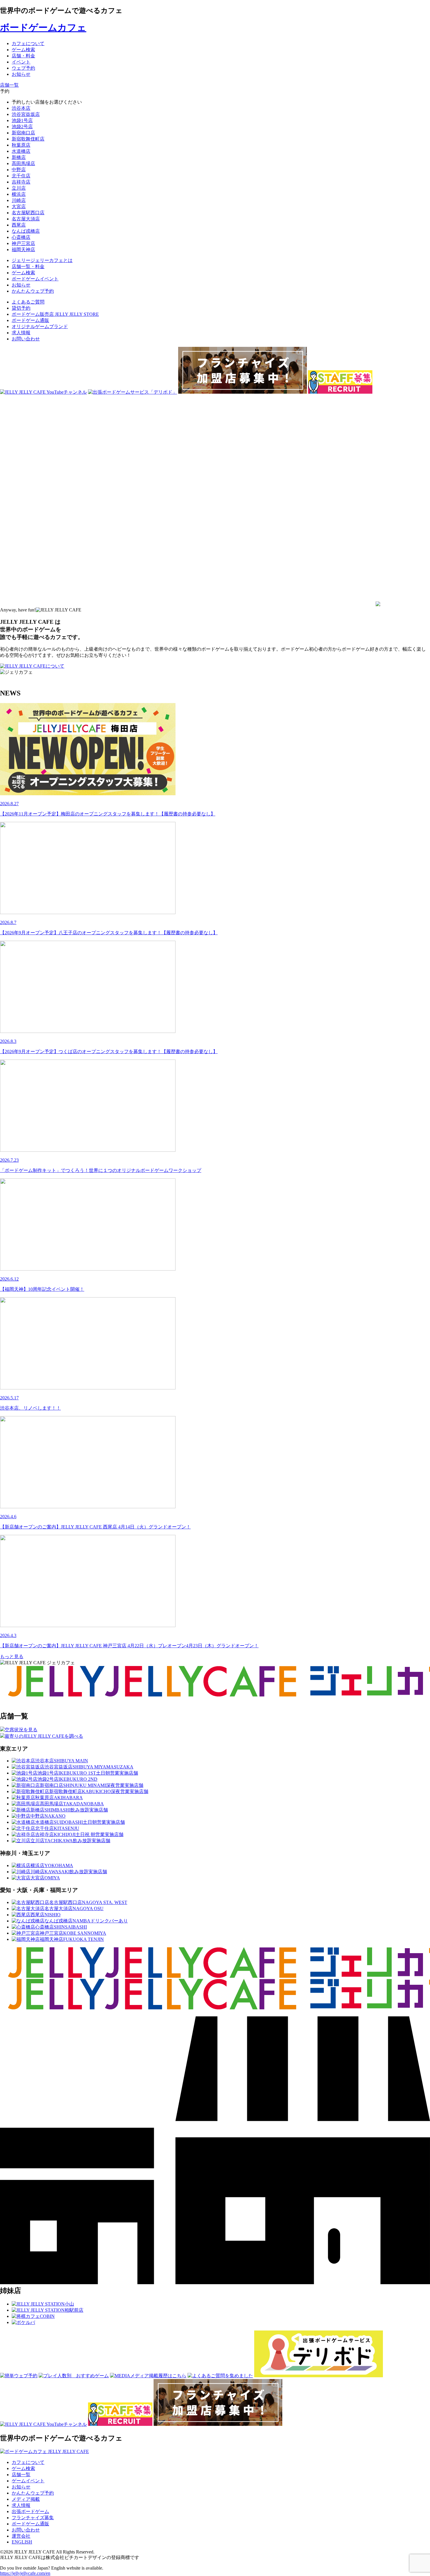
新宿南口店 (23, 133)
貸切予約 (21, 308)
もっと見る (12, 1657)
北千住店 (21, 176)
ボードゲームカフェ (43, 28)
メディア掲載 (26, 2499)
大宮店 (19, 206)
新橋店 (19, 157)
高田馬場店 (23, 163)
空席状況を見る (21, 1730)
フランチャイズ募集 (33, 2518)
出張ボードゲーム (30, 2511)
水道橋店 (21, 151)
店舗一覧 (21, 2475)
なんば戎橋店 (26, 231)
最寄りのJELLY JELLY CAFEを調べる (44, 1736)
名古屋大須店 (26, 219)
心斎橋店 (21, 237)
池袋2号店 (22, 127)
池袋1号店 (22, 120)
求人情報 (21, 333)
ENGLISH (22, 2542)
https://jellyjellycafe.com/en (25, 2573)
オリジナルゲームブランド (40, 327)
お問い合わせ (26, 339)
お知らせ (21, 2487)
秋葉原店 (21, 145)
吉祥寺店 (21, 182)
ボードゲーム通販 (30, 320)
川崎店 (19, 200)
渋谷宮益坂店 (26, 114)
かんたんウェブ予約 (33, 2493)
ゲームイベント (28, 2481)
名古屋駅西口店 (28, 213)
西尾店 (19, 225)
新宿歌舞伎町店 (28, 139)
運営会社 (21, 2536)
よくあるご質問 (28, 302)
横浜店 (19, 194)
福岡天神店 (23, 250)
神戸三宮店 (23, 243)
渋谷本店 (21, 108)
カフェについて (28, 2462)
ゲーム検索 (23, 2468)
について (55, 666)
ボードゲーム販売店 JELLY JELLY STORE (55, 314)
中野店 (19, 170)
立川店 (19, 188)
